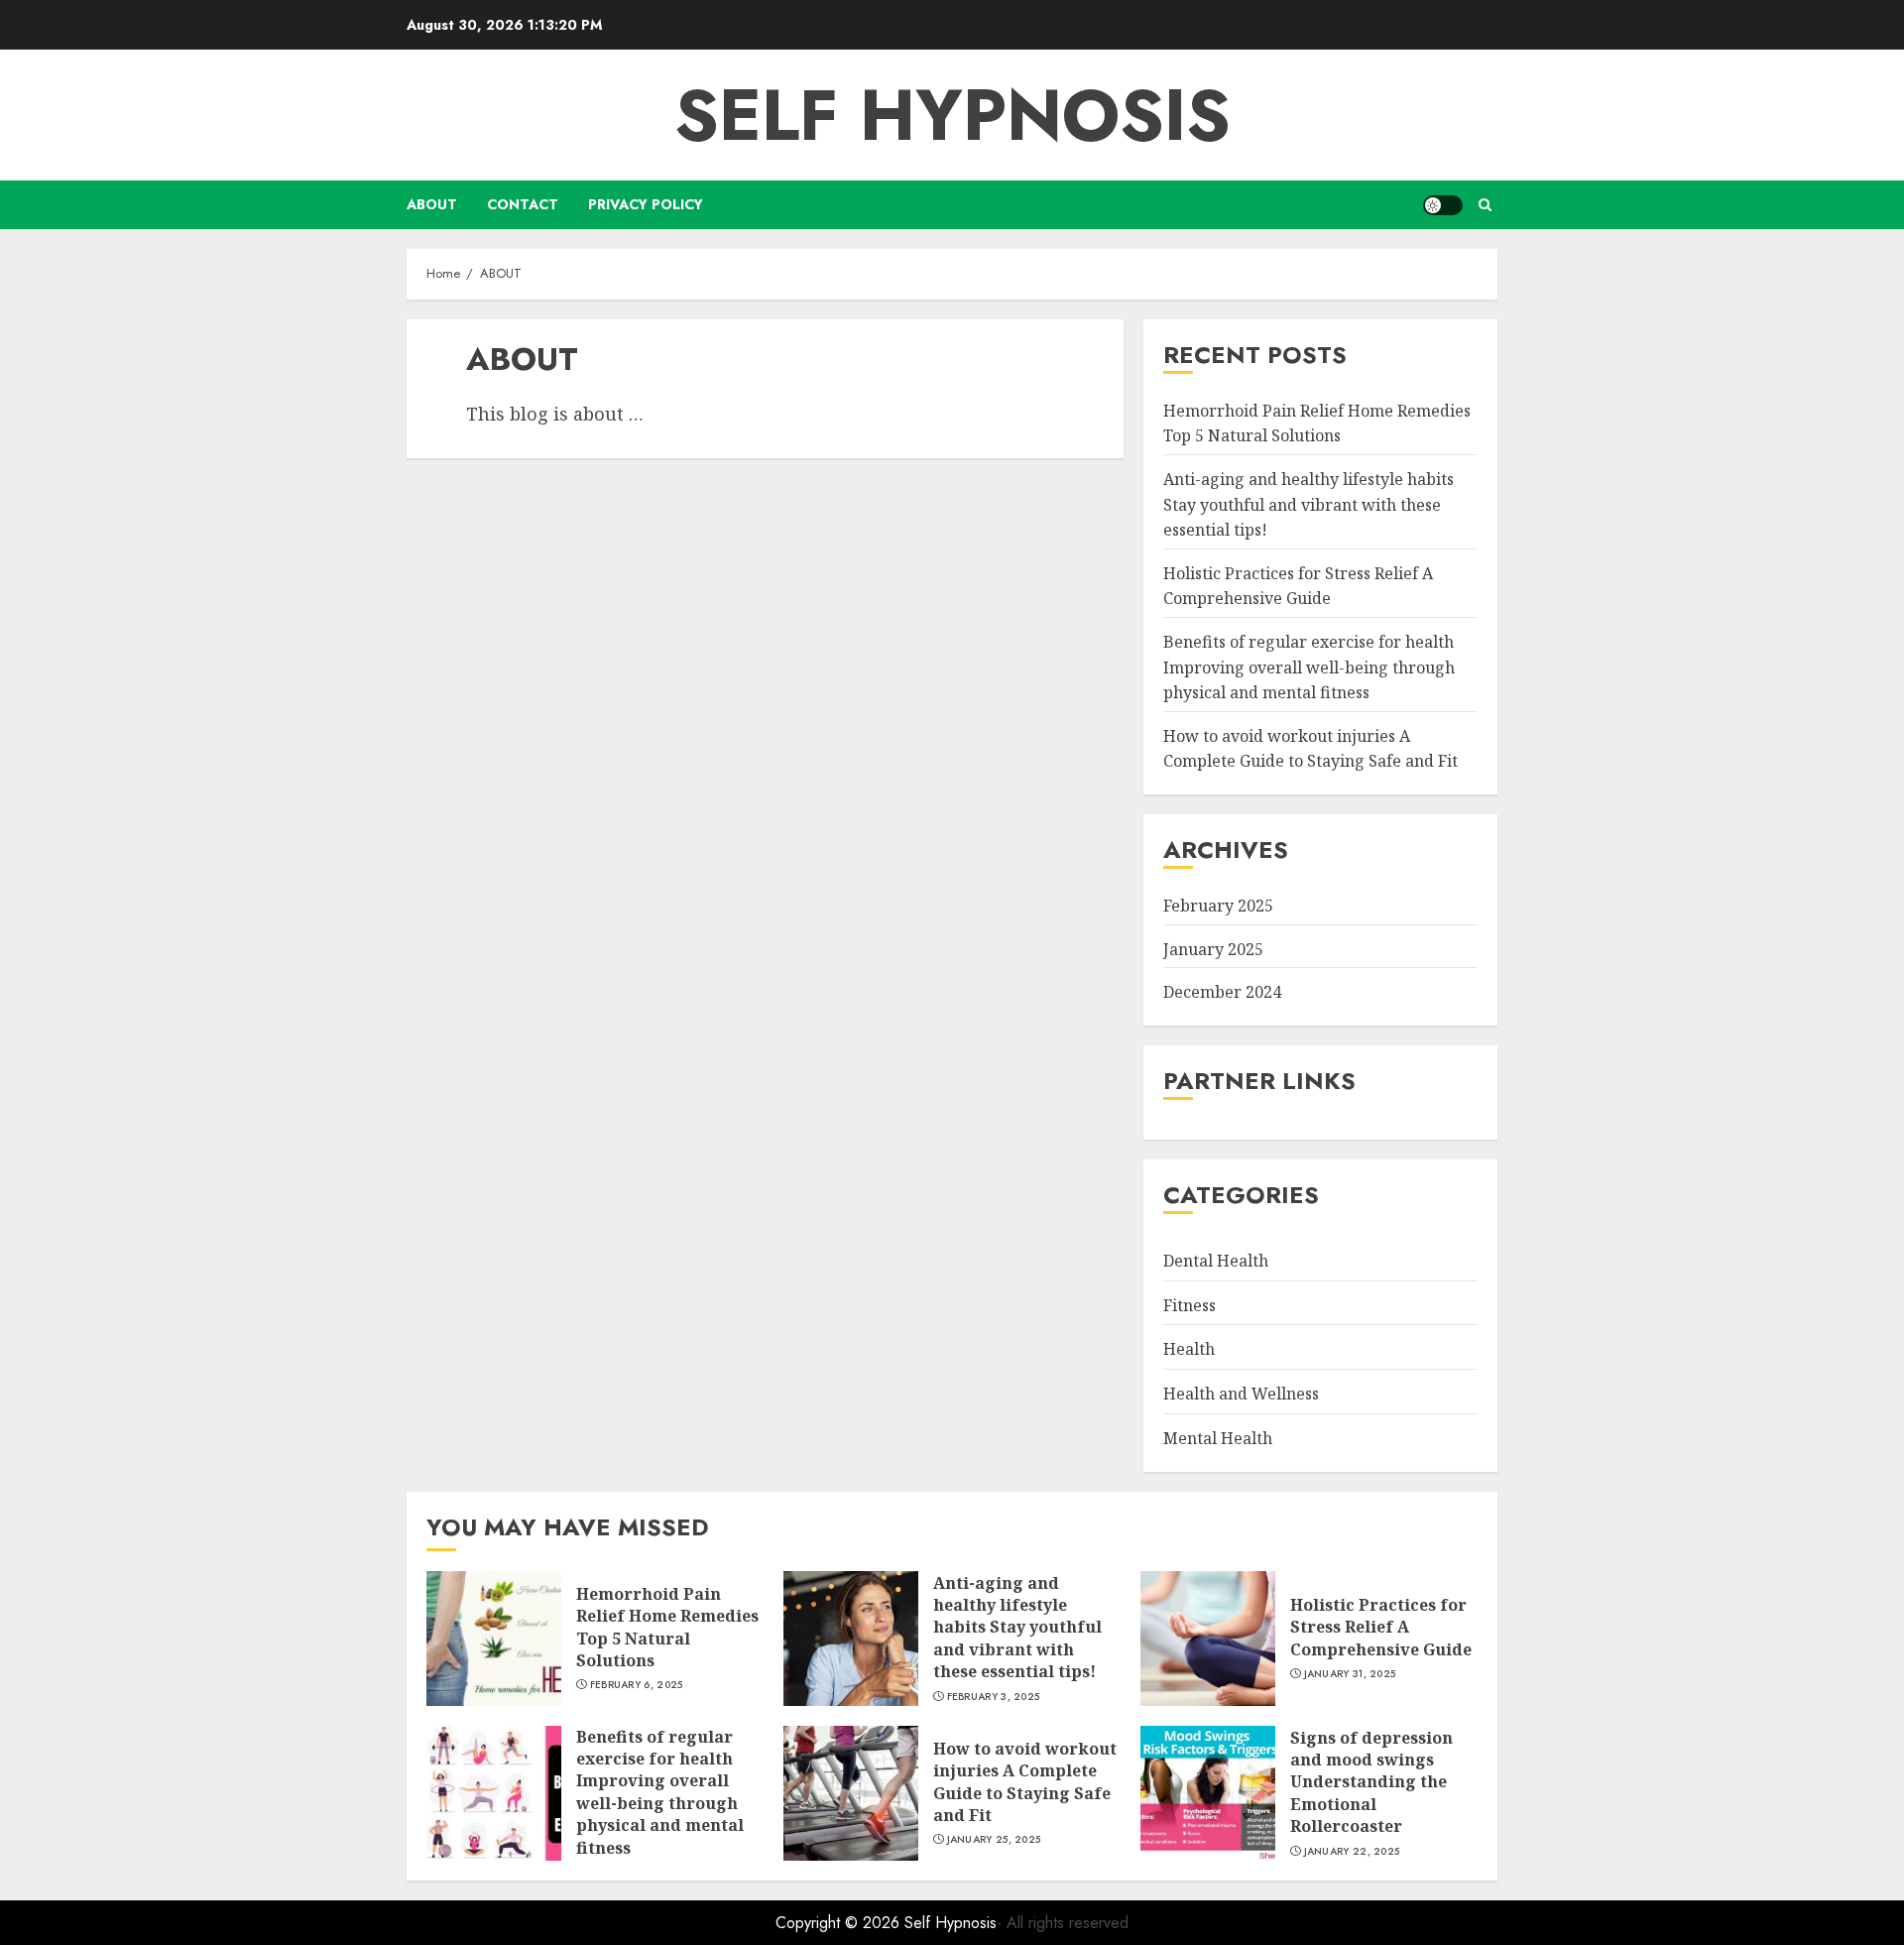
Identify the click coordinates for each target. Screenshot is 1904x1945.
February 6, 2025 (637, 1685)
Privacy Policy (646, 204)
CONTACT (523, 204)
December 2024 (1222, 992)
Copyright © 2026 (840, 1923)
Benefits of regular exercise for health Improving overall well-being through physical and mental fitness (1309, 667)
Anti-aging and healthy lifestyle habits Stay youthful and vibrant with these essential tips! (1309, 504)
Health (1189, 1350)
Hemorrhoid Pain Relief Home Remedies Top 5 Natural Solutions (667, 1627)
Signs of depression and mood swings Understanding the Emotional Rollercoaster (1371, 1782)
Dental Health (1216, 1261)
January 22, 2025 (1352, 1852)
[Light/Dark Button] (1443, 205)
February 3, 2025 (994, 1697)
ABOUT (432, 204)
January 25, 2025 (994, 1840)
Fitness (1190, 1305)
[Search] (1485, 205)
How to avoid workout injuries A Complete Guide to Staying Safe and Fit (1025, 1782)
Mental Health (1218, 1438)
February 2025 (1218, 906)
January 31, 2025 (1350, 1674)
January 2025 (1213, 949)
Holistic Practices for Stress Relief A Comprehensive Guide (1381, 1627)
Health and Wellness (1241, 1394)
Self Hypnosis (952, 115)
